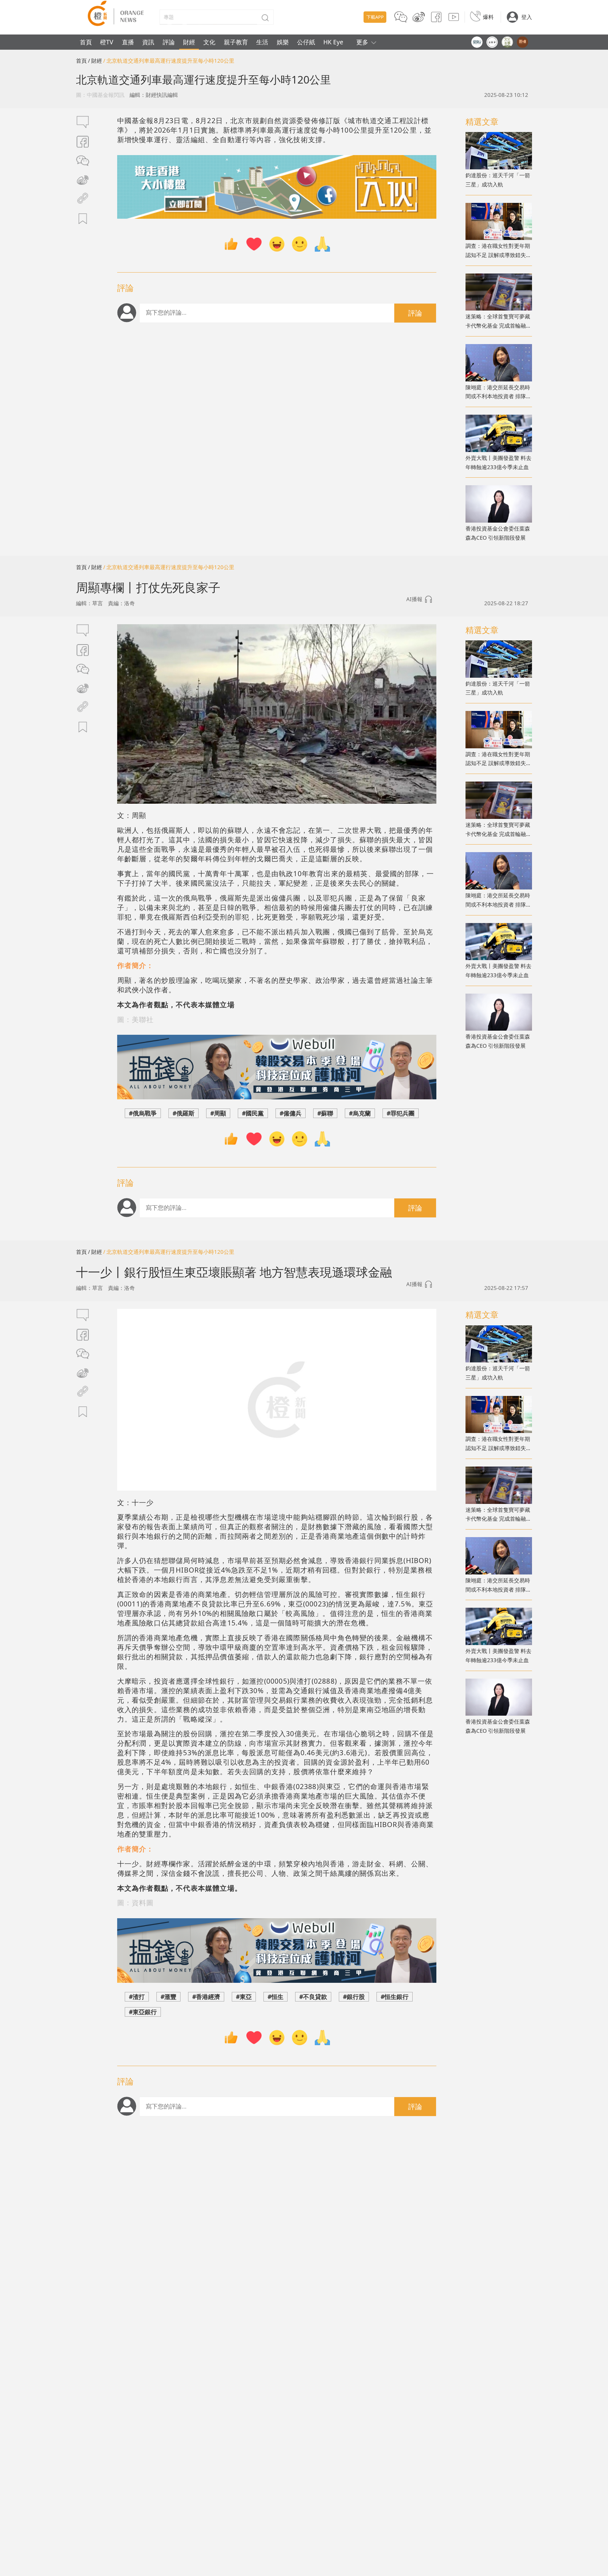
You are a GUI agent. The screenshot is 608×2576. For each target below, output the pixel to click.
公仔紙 (306, 42)
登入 (527, 17)
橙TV (107, 42)
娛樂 (283, 42)
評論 (169, 42)
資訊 (148, 42)
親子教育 (236, 42)
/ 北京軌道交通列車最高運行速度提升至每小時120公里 (169, 61)
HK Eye (333, 42)
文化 (209, 42)
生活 (262, 42)
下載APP (375, 17)
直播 (128, 42)
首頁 (86, 42)
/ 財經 (95, 61)
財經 (189, 42)
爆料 (488, 17)
